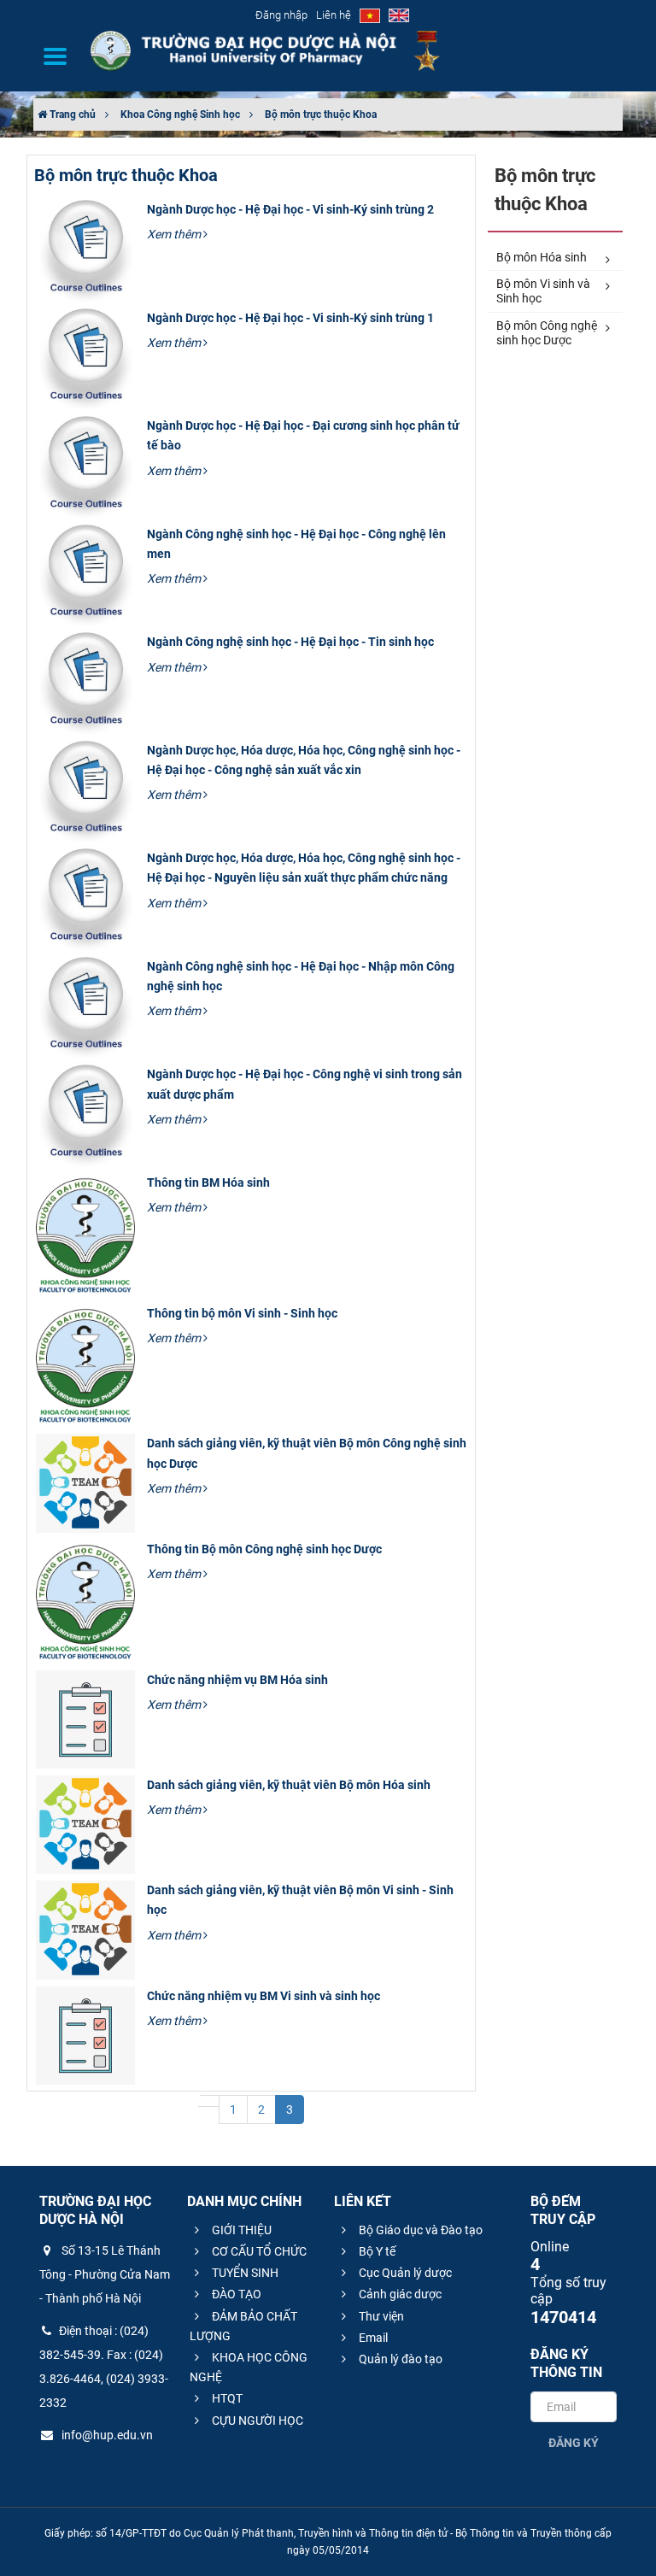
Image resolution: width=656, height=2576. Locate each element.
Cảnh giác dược (399, 2294)
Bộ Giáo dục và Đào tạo (419, 2230)
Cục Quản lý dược (404, 2273)
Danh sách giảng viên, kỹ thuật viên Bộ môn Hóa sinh (289, 1785)
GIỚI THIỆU (240, 2230)
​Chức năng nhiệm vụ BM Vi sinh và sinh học (264, 1996)
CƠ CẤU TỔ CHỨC (258, 2251)
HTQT (226, 2398)
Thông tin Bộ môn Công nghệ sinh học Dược (264, 1549)
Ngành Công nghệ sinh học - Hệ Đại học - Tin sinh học (290, 642)
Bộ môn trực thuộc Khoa (321, 114)
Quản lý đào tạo (399, 2359)
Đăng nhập (281, 15)
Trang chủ (71, 114)
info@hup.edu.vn (106, 2435)
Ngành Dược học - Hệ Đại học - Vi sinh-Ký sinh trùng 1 (290, 318)
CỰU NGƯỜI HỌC (256, 2421)
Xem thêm (175, 234)
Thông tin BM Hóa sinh (208, 1182)
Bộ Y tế (376, 2251)
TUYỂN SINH (244, 2273)
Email (372, 2338)
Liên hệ (334, 15)
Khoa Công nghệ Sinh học (180, 114)
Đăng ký (574, 2443)
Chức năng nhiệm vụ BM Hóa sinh (237, 1680)
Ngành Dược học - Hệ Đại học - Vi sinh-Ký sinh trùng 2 (290, 209)
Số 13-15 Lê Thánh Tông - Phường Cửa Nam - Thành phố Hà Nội (105, 2274)
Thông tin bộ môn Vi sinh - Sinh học (242, 1313)
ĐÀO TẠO (235, 2294)
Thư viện (380, 2316)
